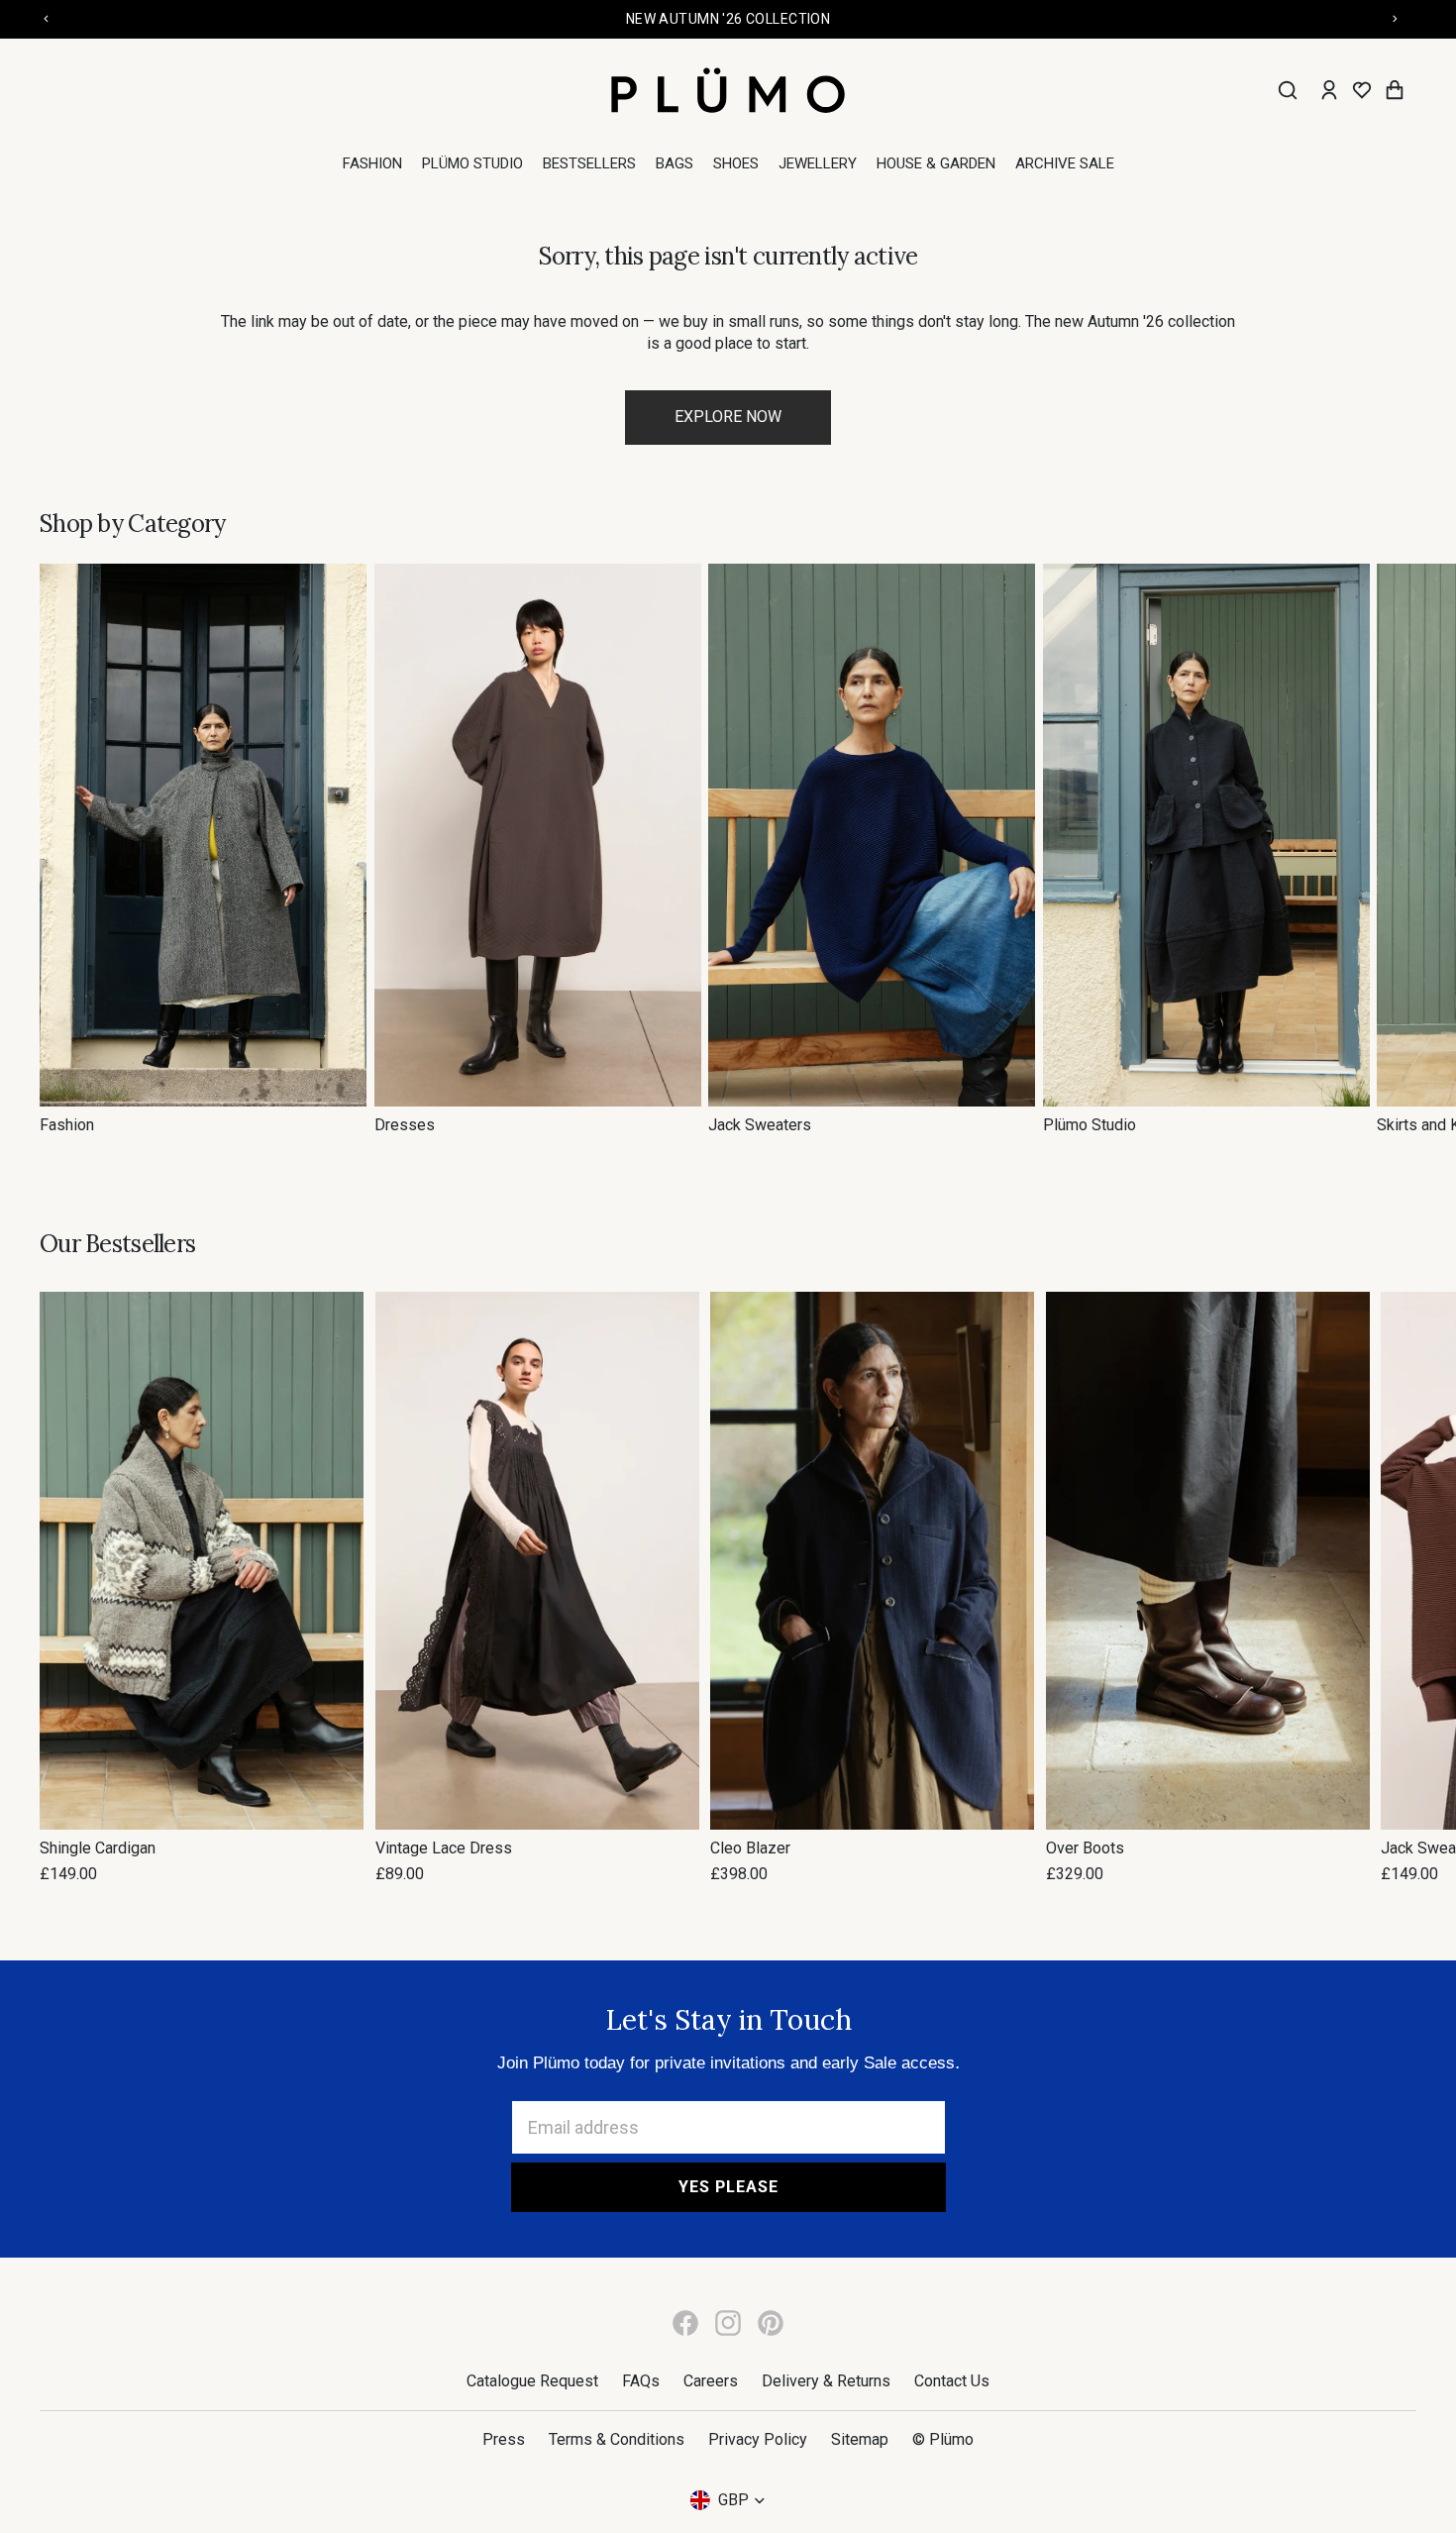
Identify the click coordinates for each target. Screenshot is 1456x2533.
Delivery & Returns (826, 2381)
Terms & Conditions (617, 2439)
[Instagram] (728, 2323)
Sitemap (860, 2439)
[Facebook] (685, 2323)
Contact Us (952, 2381)
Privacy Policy (758, 2439)
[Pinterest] (771, 2323)
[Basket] (1395, 90)
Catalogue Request (532, 2381)
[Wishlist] (1362, 90)
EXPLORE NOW (728, 417)
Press (504, 2439)
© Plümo (943, 2439)
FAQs (641, 2381)
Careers (711, 2381)
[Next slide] (1395, 850)
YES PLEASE (728, 2187)
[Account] (1329, 90)
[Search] (1288, 90)
